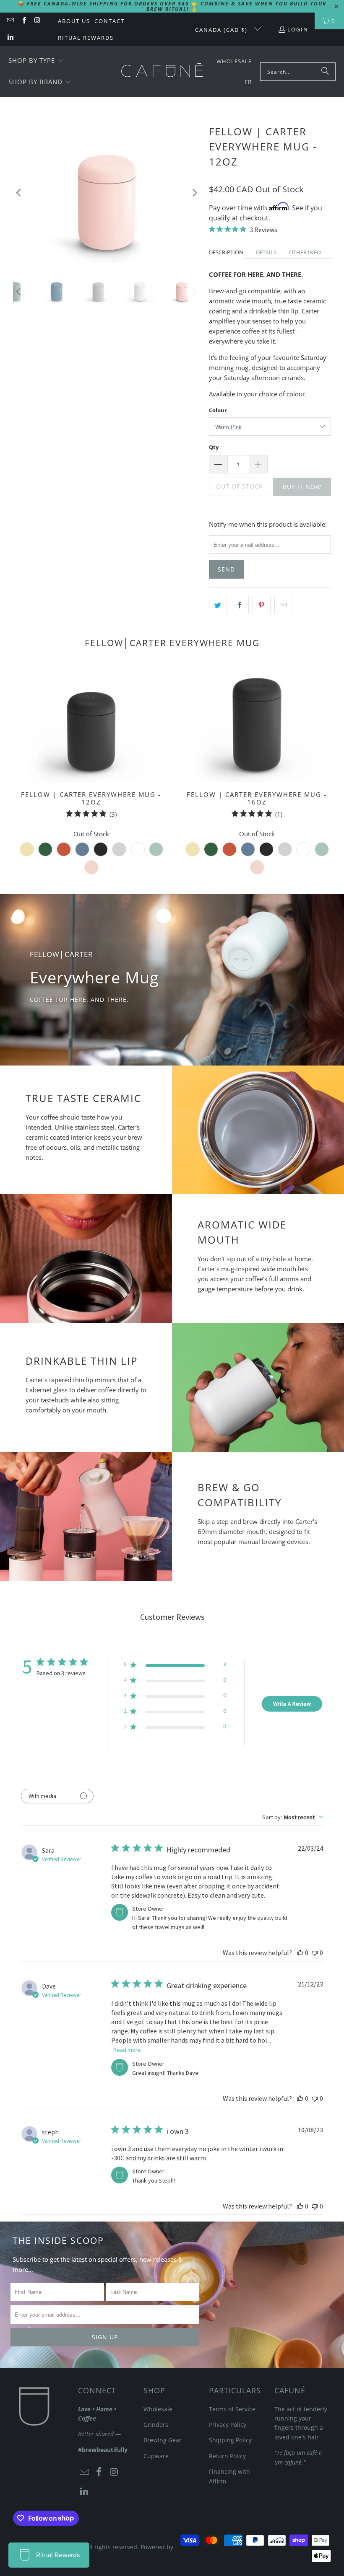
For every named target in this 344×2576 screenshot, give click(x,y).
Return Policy (227, 2456)
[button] (36, 61)
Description (226, 252)
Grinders (156, 2425)
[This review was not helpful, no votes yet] (315, 1953)
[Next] (194, 193)
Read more (127, 2050)
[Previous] (19, 193)
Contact (109, 21)
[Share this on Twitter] (218, 605)
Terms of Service (232, 2409)
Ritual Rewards (86, 38)
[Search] (325, 72)
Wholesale (158, 2409)
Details (266, 252)
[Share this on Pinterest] (262, 605)
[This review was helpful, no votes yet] (300, 1953)
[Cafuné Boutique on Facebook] (23, 21)
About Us (74, 21)
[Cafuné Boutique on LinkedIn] (10, 38)
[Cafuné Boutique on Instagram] (37, 21)
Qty (214, 447)
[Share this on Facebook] (240, 605)
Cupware (156, 2456)
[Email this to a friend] (283, 605)
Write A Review (292, 1704)
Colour (218, 410)
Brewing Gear (163, 2440)
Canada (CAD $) (222, 30)
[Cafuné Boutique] (162, 72)
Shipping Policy (230, 2440)
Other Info (305, 252)
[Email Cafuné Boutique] (10, 21)
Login (298, 29)
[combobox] (293, 1817)
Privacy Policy (228, 2425)
